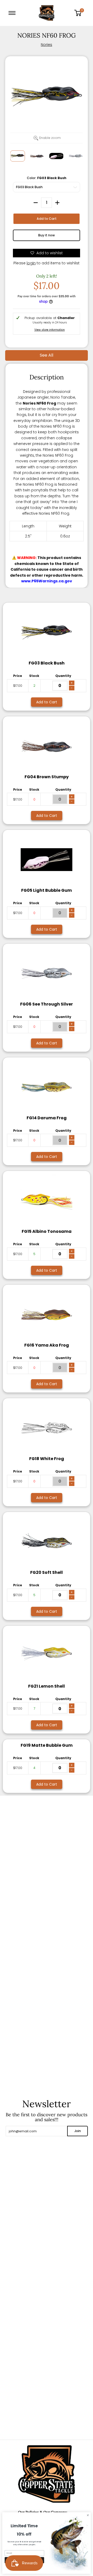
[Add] (57, 203)
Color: (47, 178)
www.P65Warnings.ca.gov (47, 581)
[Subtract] (36, 203)
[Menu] (13, 13)
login (31, 263)
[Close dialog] (88, 2515)
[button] (80, 13)
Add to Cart (47, 219)
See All (47, 355)
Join (78, 2131)
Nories (47, 45)
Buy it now (47, 235)
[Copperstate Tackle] (47, 13)
